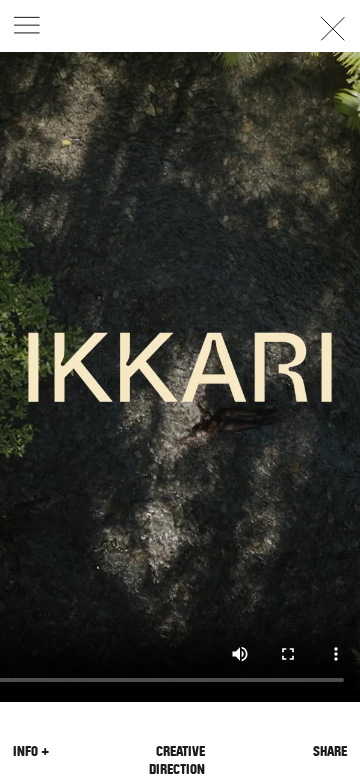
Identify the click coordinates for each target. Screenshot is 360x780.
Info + (31, 751)
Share (330, 751)
